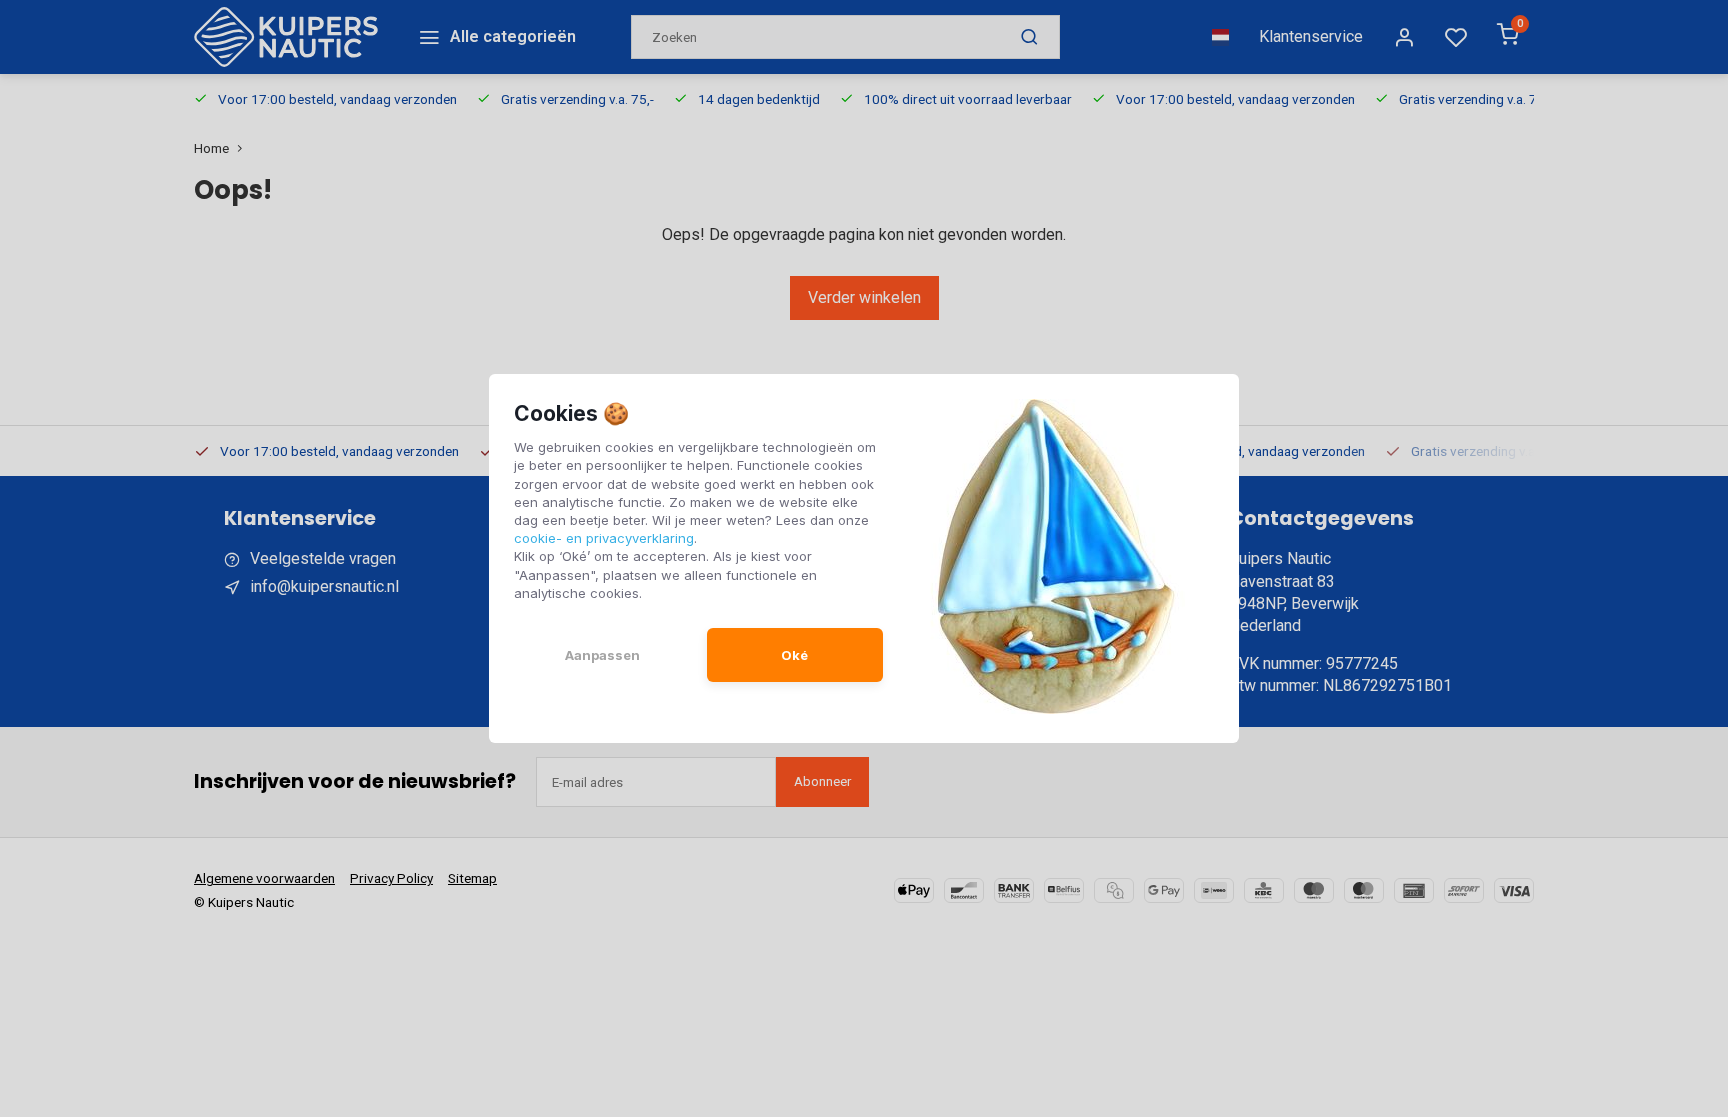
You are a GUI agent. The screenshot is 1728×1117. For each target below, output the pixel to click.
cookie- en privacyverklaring (604, 538)
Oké (794, 655)
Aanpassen (602, 655)
